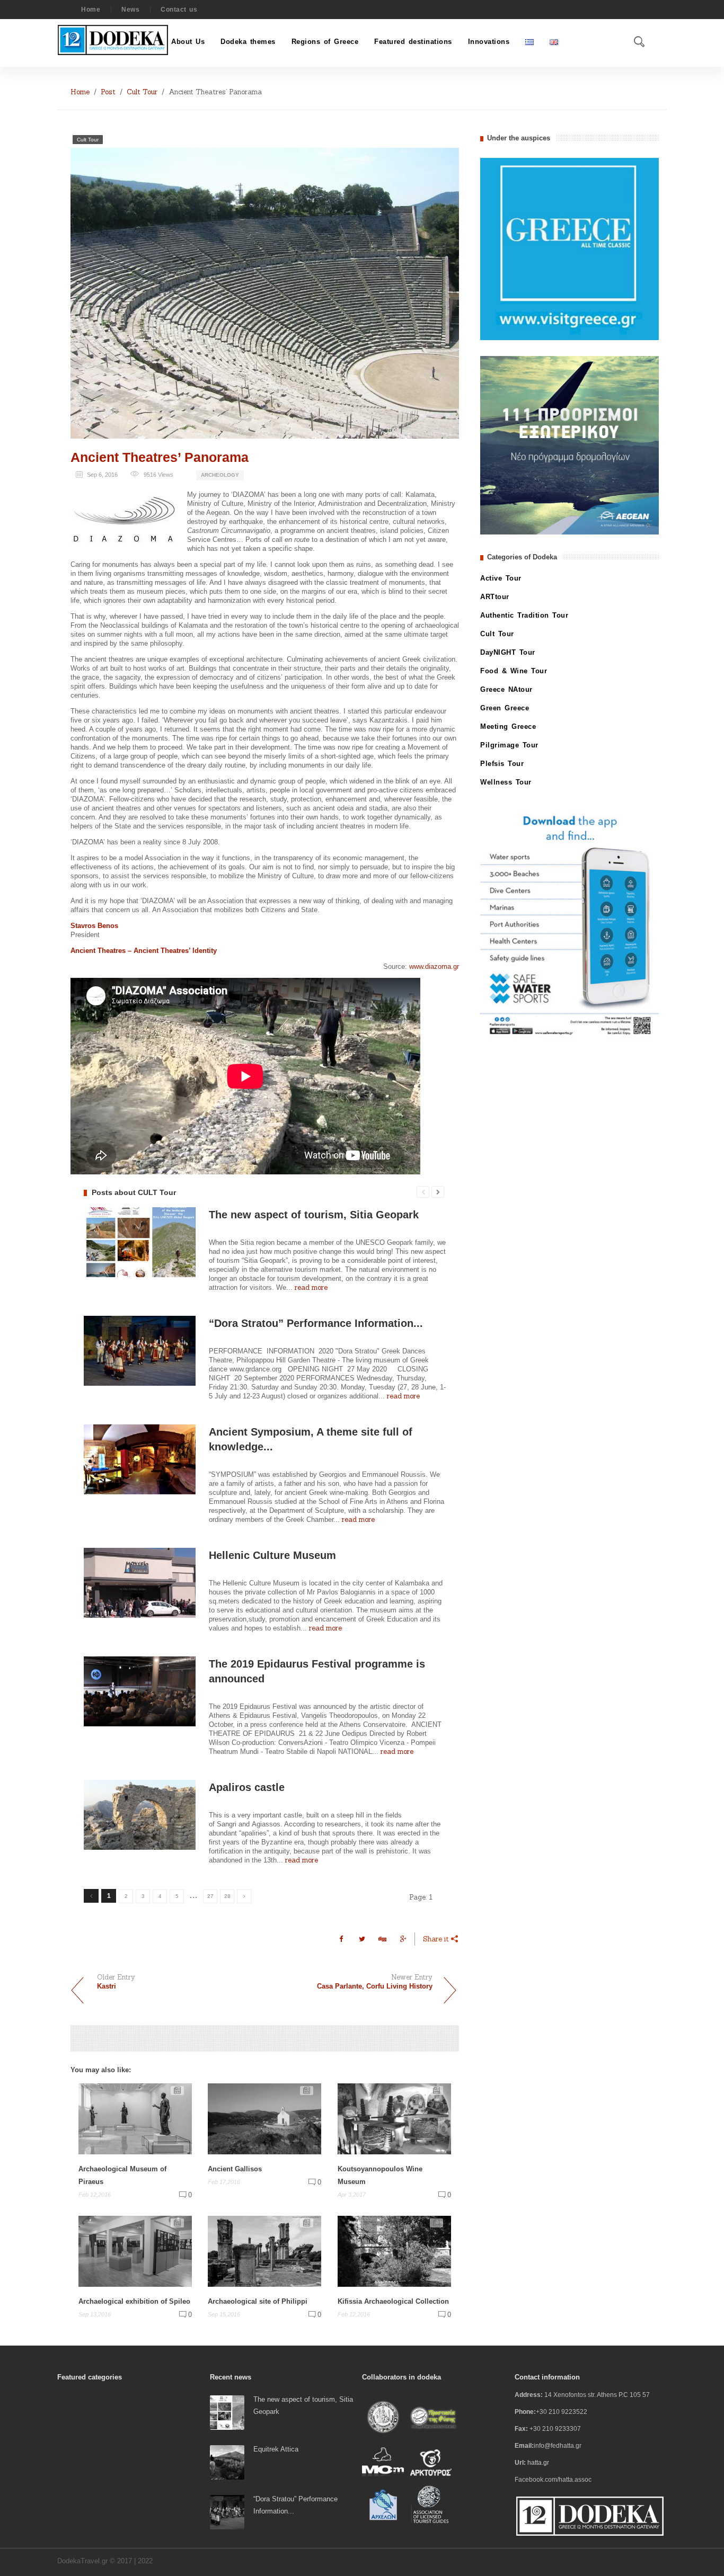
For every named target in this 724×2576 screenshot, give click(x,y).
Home (91, 10)
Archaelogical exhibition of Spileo (134, 2301)
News (130, 10)
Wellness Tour (506, 782)
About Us (188, 42)
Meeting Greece (508, 727)
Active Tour (501, 578)
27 (210, 1896)
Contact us (179, 10)
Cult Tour (142, 92)
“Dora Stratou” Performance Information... (316, 1323)
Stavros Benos (94, 926)
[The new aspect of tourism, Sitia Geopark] (227, 2412)
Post (108, 92)
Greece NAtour (506, 689)
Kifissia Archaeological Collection (393, 2301)
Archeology (220, 475)
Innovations (489, 42)
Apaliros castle (247, 1787)
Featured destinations (413, 42)
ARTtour (495, 597)
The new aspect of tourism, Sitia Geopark (314, 1215)
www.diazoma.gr (434, 966)
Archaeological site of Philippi (258, 2301)
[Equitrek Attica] (227, 2462)
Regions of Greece (325, 42)
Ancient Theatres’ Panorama (160, 457)
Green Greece (505, 708)
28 (227, 1896)
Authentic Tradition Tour (524, 615)
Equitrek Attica (276, 2449)
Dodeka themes (248, 42)
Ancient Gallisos (235, 2169)
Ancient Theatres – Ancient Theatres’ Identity (144, 951)
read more (311, 1287)
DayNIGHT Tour (508, 652)
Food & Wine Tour (514, 671)
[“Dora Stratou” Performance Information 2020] (227, 2512)
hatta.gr (538, 2463)
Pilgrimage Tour (509, 745)
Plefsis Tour (502, 764)
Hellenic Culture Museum (272, 1555)
